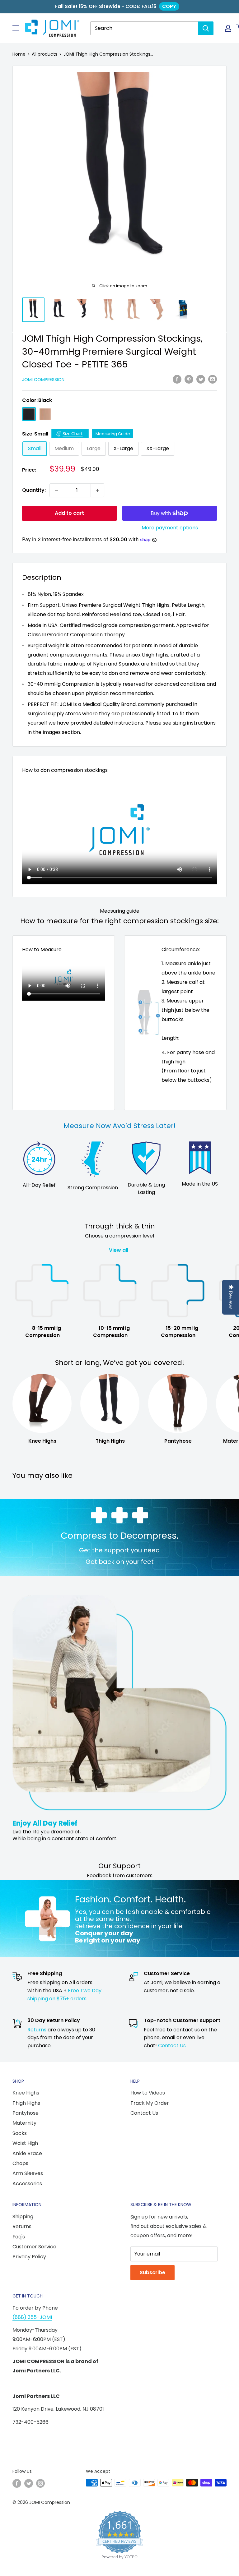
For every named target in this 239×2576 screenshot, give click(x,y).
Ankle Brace (27, 2153)
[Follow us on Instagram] (40, 2483)
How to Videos (148, 2093)
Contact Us (172, 2046)
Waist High (25, 2143)
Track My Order (150, 2103)
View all (119, 1250)
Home (19, 54)
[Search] (206, 28)
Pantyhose (26, 2113)
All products (45, 54)
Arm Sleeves (28, 2173)
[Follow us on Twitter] (29, 2483)
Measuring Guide (113, 434)
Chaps (20, 2163)
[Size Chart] (70, 434)
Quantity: (34, 490)
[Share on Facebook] (177, 379)
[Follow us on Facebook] (17, 2483)
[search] (144, 28)
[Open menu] (16, 28)
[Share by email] (213, 379)
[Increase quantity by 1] (97, 490)
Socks (20, 2133)
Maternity (24, 2123)
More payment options (170, 528)
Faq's (19, 2237)
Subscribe (152, 2272)
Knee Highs (26, 2093)
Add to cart (69, 513)
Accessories (27, 2184)
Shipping (23, 2217)
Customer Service (34, 2247)
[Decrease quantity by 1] (56, 490)
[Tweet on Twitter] (201, 379)
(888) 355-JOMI (32, 2317)
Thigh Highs (26, 2103)
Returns (37, 2030)
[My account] (228, 28)
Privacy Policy (29, 2257)
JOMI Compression (43, 380)
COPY (169, 6)
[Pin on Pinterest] (189, 379)
